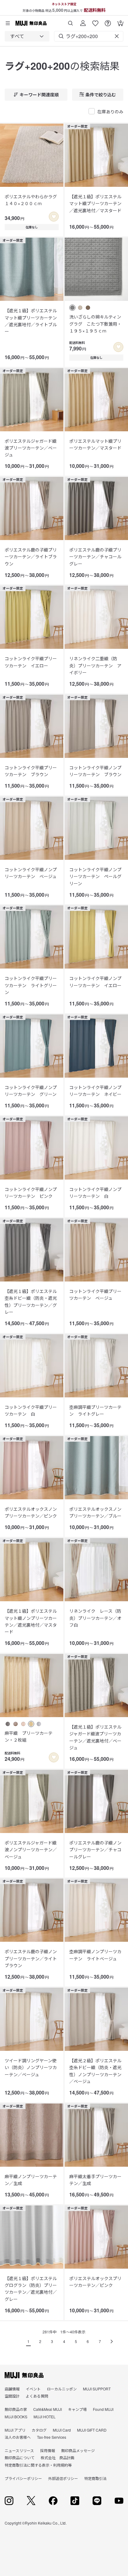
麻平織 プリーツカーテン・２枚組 (29, 1736)
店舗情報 (12, 2389)
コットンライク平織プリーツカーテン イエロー (31, 662)
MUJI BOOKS (16, 2417)
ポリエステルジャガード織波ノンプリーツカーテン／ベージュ (31, 1850)
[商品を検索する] (71, 21)
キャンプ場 (77, 2409)
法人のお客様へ (18, 2437)
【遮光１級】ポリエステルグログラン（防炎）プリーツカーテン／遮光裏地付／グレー (31, 2289)
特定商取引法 (95, 2478)
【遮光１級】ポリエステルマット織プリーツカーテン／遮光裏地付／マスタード (95, 203)
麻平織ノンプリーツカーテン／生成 (31, 2180)
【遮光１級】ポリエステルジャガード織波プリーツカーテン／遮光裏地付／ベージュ (95, 1737)
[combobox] (27, 36)
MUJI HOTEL (45, 2417)
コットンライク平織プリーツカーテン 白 (31, 1410)
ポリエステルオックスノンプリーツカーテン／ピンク (31, 1512)
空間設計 (12, 2396)
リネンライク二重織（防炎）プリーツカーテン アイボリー (95, 665)
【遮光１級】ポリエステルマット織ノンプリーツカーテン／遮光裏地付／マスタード (31, 1621)
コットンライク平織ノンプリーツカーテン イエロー (95, 982)
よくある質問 (37, 2396)
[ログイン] (83, 21)
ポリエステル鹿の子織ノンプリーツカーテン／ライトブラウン (31, 1958)
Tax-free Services (52, 2437)
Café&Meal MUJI (48, 2409)
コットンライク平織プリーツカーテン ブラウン (31, 771)
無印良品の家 (16, 2409)
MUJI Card (62, 2430)
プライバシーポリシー (23, 2478)
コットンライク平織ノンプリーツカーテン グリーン (31, 1091)
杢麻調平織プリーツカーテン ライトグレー (95, 1410)
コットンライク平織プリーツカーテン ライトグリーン (31, 985)
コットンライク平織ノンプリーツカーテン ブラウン (95, 771)
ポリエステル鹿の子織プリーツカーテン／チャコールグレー (95, 557)
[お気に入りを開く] (95, 21)
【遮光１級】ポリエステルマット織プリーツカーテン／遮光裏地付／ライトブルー (31, 321)
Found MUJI (103, 2409)
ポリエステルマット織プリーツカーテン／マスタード (95, 444)
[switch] (54, 217)
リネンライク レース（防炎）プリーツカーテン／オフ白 (95, 1618)
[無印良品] (24, 2375)
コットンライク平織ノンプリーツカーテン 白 (95, 1193)
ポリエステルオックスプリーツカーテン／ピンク (95, 2282)
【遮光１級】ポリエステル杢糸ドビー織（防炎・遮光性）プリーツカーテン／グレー (31, 1301)
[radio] (72, 308)
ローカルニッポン (62, 2389)
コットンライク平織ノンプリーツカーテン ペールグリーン (95, 876)
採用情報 (48, 2450)
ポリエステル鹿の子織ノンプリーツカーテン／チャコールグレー (95, 1850)
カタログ (39, 2430)
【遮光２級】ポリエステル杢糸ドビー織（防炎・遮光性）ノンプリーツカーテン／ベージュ (95, 2071)
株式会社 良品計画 (57, 2457)
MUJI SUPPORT (97, 2389)
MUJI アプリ (15, 2430)
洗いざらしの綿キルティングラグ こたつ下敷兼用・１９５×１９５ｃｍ (95, 324)
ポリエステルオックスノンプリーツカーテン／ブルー (95, 1512)
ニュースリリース (19, 2450)
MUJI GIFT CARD (92, 2430)
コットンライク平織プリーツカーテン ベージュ (95, 1295)
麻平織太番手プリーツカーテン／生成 (95, 2180)
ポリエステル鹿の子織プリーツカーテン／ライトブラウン (31, 557)
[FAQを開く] (108, 21)
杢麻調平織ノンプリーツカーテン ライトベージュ (95, 1955)
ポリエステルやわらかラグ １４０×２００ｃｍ (32, 200)
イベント (33, 2389)
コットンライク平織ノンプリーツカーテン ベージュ (31, 873)
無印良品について (20, 2457)
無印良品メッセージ (78, 2450)
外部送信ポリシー (63, 2478)
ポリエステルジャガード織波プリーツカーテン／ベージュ (31, 448)
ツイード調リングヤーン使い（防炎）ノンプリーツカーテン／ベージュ (31, 2067)
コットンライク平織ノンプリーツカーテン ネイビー (95, 1091)
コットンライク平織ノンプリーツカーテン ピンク (31, 1193)
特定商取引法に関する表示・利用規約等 (38, 2465)
